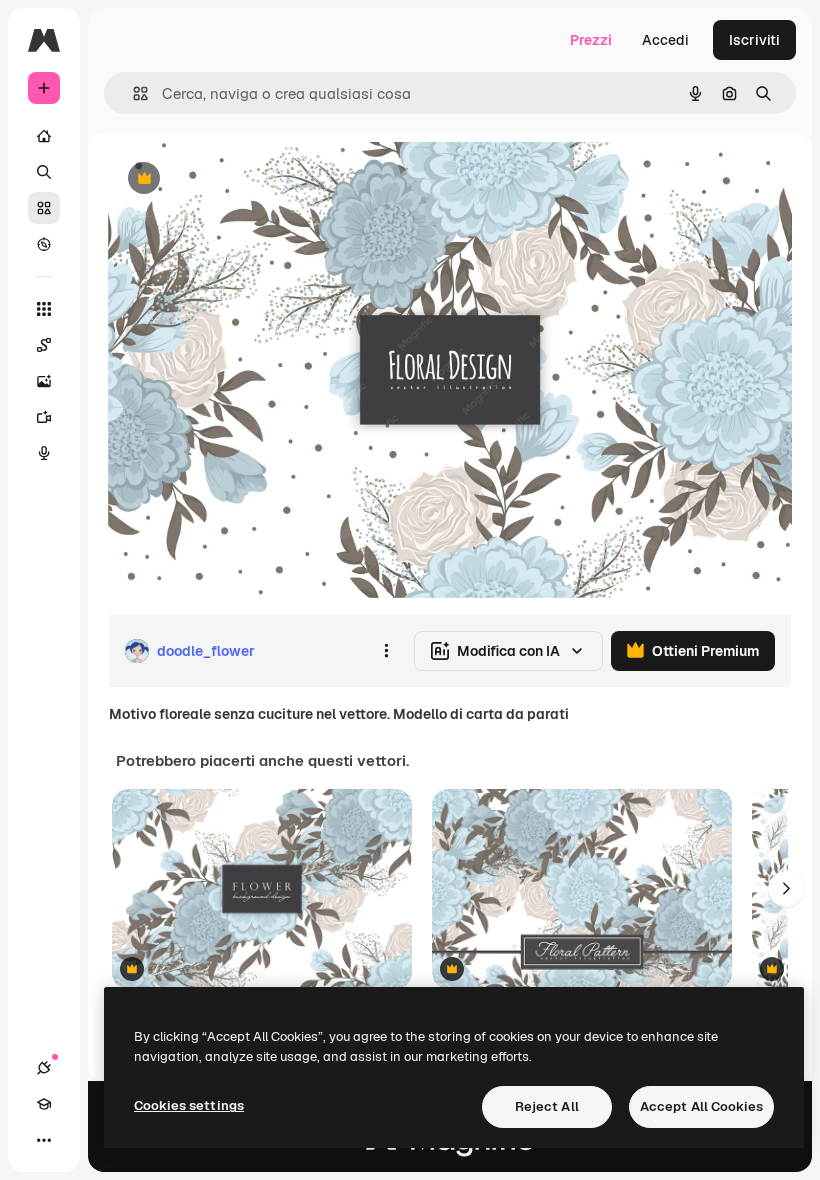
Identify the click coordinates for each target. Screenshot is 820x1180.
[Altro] (44, 1140)
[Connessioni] (44, 1068)
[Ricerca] (44, 172)
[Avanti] (786, 889)
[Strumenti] (44, 309)
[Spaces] (44, 345)
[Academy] (44, 1104)
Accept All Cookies (701, 1106)
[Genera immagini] (44, 381)
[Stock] (44, 208)
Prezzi (591, 40)
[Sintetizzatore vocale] (44, 453)
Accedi (665, 40)
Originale (240, 179)
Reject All (547, 1106)
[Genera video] (44, 417)
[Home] (44, 136)
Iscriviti (754, 40)
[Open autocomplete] (132, 93)
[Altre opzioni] (386, 651)
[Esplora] (44, 244)
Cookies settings (189, 1105)
